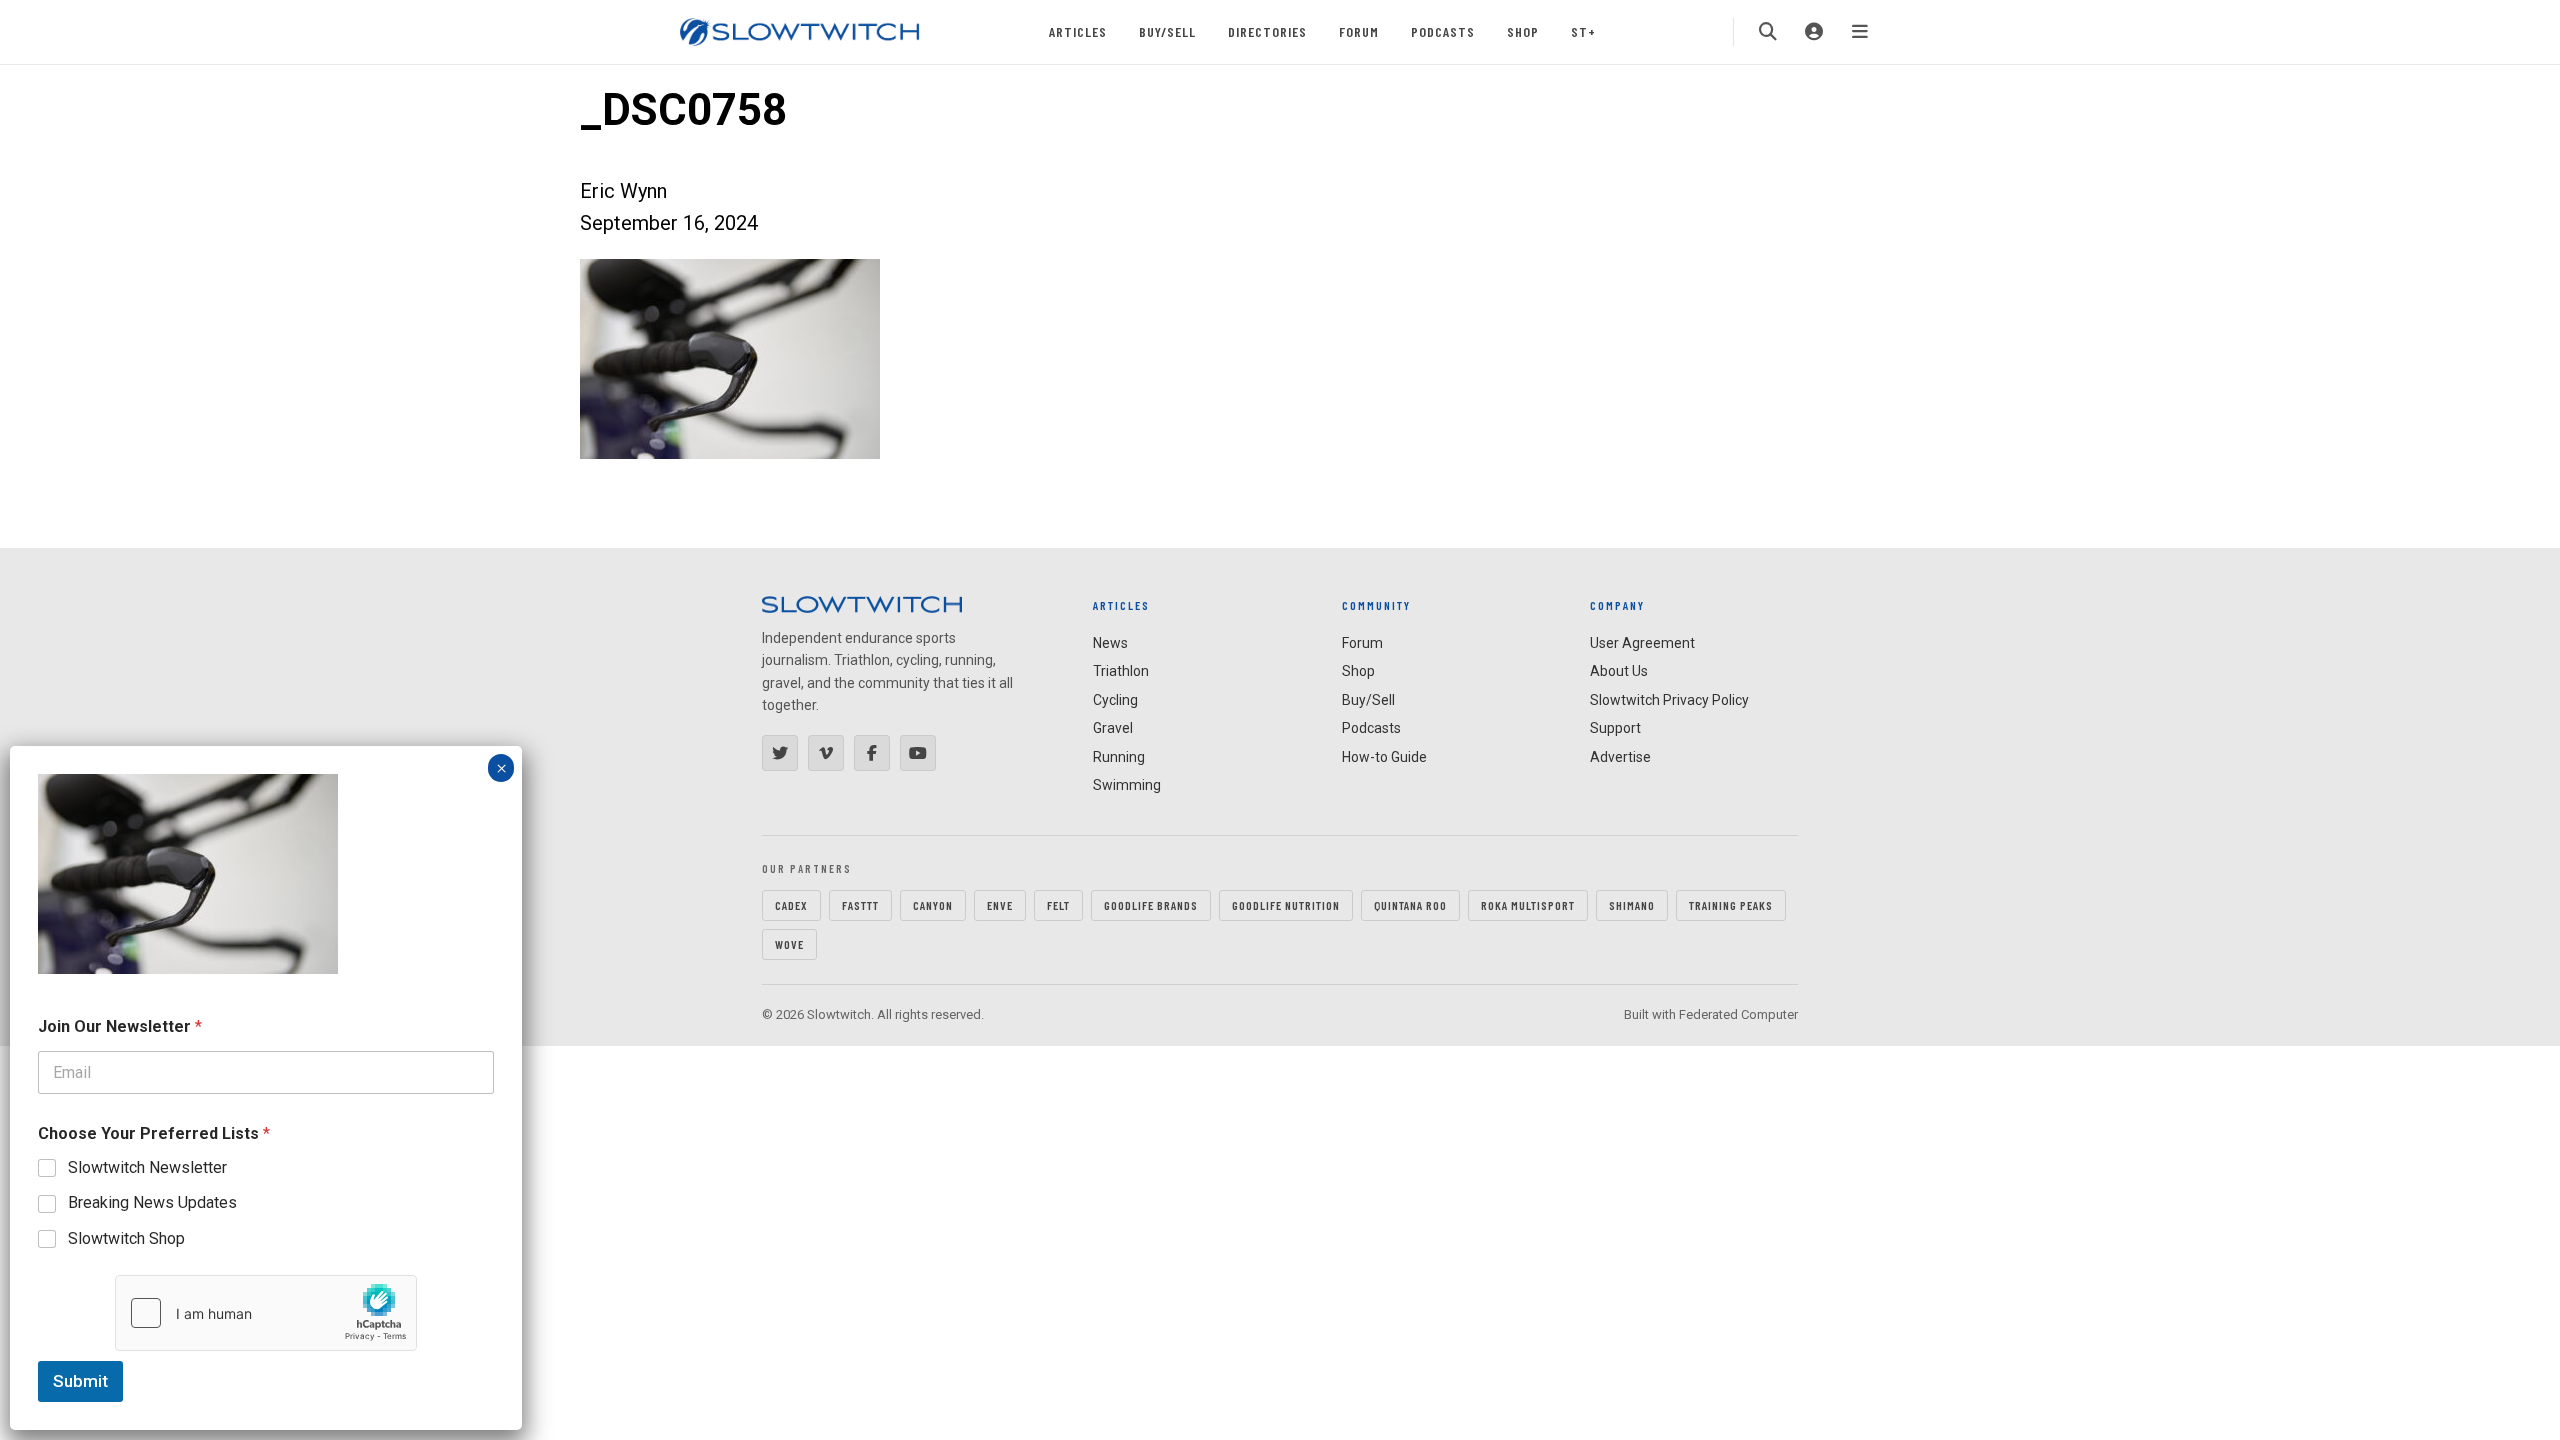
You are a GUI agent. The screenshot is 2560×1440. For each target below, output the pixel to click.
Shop (1523, 31)
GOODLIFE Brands (1151, 905)
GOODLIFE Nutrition (1286, 905)
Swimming (1127, 785)
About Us (1619, 671)
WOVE (789, 944)
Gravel (1113, 728)
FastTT (860, 905)
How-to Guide (1384, 757)
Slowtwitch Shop (126, 1238)
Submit (80, 1381)
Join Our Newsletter (120, 1026)
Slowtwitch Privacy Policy (1669, 700)
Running (1119, 757)
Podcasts (1443, 31)
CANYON (933, 905)
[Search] (1768, 32)
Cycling (1115, 700)
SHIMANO (1632, 905)
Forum (1359, 31)
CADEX (791, 905)
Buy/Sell (1167, 31)
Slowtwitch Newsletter (147, 1167)
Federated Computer (1738, 1014)
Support (1615, 728)
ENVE (1000, 905)
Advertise (1620, 757)
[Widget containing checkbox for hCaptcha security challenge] (266, 1313)
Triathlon (1121, 671)
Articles (1078, 31)
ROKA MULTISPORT (1528, 905)
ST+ (1583, 31)
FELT (1058, 905)
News (1110, 643)
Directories (1267, 31)
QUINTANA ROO (1410, 905)
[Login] (1814, 32)
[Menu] (1860, 32)
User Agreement (1642, 643)
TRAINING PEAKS (1731, 905)
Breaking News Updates (152, 1202)
